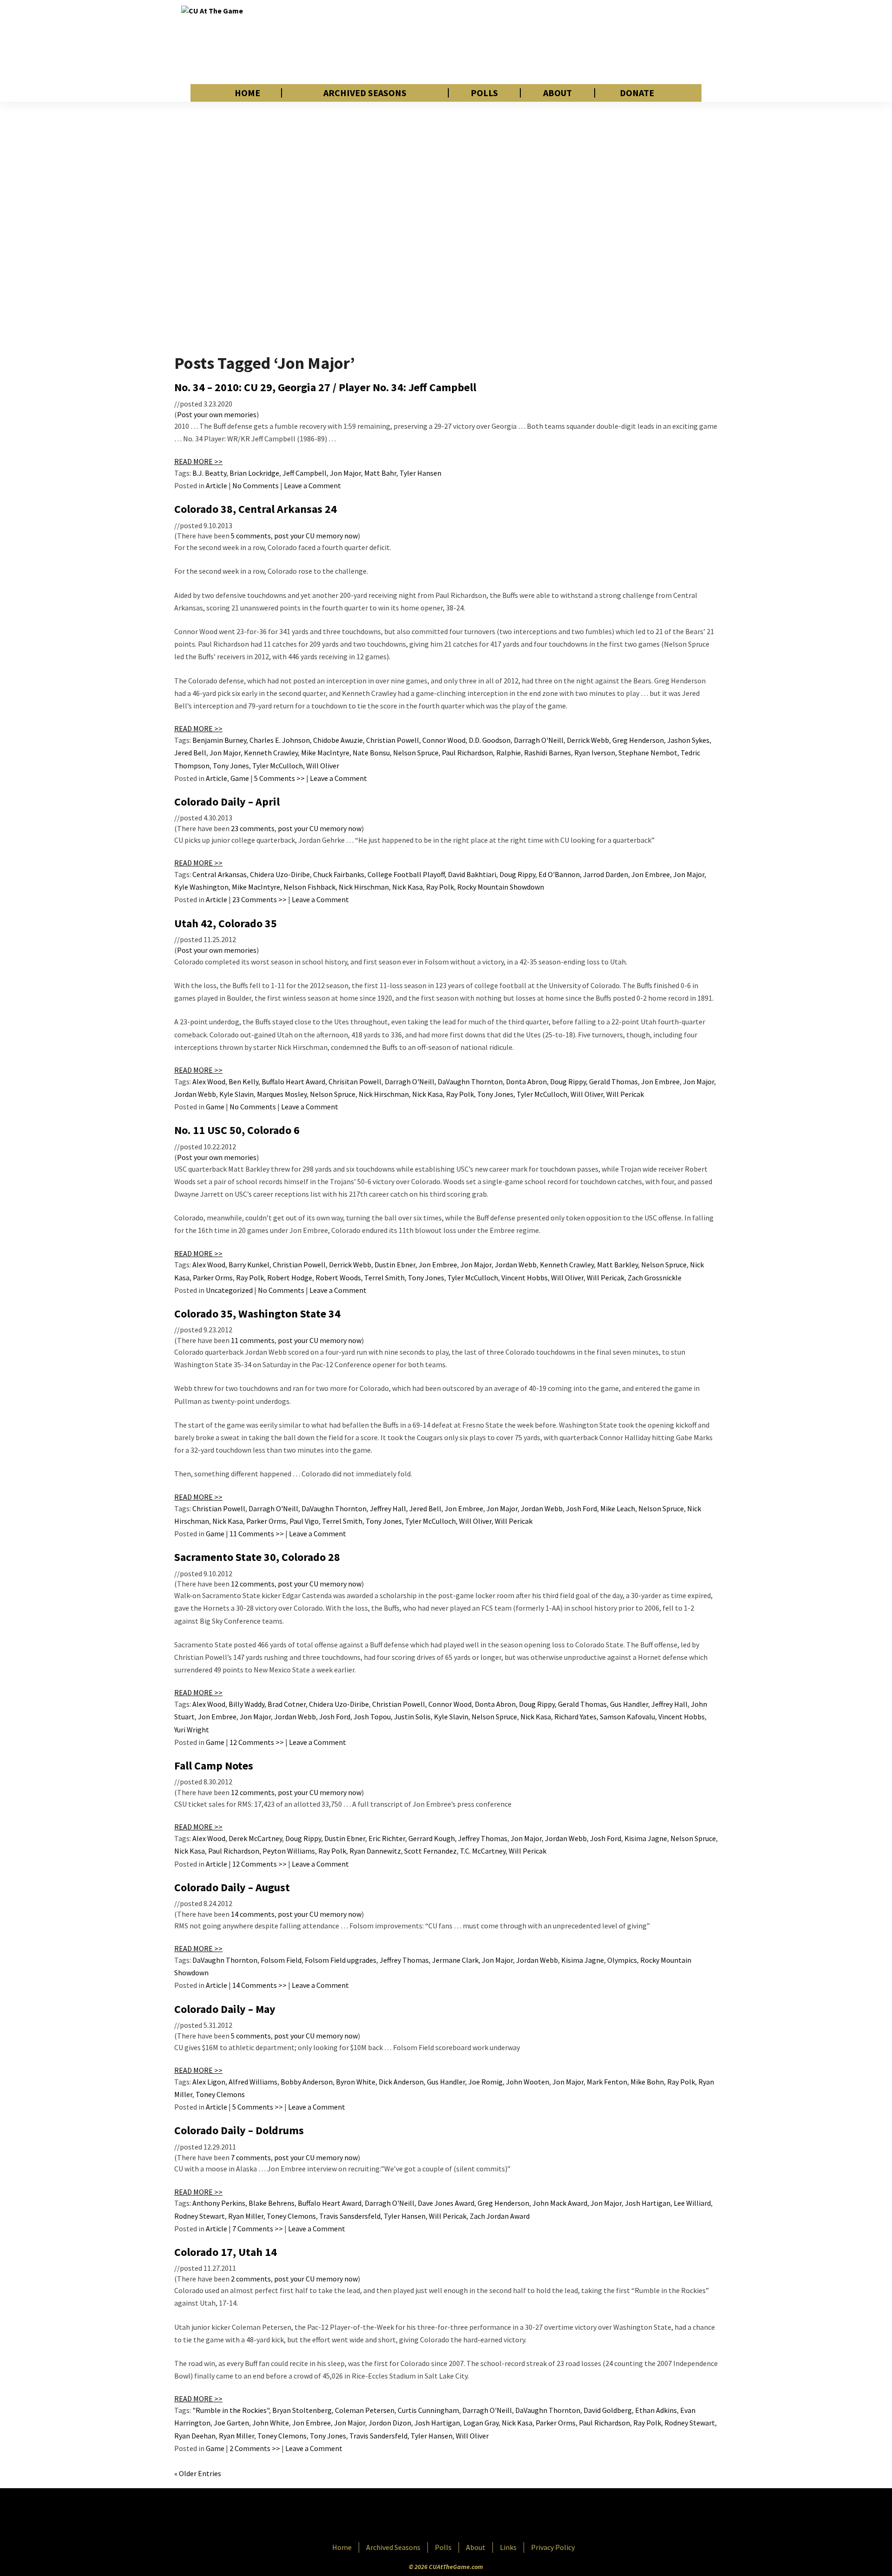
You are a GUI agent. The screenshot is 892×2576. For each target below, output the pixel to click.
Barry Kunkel (249, 1265)
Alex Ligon (209, 2082)
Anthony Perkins (219, 2203)
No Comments (256, 485)
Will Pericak (625, 1094)
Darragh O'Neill (539, 740)
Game (240, 778)
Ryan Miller (246, 2216)
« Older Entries (198, 2473)
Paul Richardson (467, 753)
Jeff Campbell (305, 473)
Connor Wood (444, 740)
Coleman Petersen (365, 2410)
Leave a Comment (312, 485)
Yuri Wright (192, 1730)
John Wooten (528, 2082)
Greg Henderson (638, 740)
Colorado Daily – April (227, 802)
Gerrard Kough (432, 1838)
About (557, 93)
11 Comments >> (257, 1534)
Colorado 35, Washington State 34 (257, 1314)
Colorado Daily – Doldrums (239, 2130)
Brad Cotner (287, 1704)
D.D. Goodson (490, 740)
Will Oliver (323, 766)
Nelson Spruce (416, 753)
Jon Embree (651, 874)
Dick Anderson (401, 2082)
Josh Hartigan (648, 2203)
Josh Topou (372, 1717)
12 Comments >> (257, 1742)
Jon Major (345, 473)
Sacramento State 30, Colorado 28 (257, 1557)
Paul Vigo (304, 1521)
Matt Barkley (617, 1265)
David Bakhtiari (472, 874)
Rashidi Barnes (548, 753)
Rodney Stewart (200, 2216)
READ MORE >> (198, 461)
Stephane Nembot (648, 753)
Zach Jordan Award (500, 2216)
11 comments (253, 1340)
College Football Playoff (406, 874)
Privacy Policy (553, 2547)
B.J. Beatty (209, 473)
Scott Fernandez (430, 1851)
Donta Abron (526, 1082)
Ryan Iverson (595, 753)
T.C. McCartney (483, 1851)
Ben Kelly (243, 1082)
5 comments (251, 536)
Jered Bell (190, 753)
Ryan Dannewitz (375, 1851)
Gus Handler (629, 1704)
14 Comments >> (259, 1985)
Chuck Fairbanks (339, 874)
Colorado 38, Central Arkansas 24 (256, 509)
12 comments (253, 1584)
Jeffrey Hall (388, 1508)
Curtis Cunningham (428, 2410)
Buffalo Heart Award (293, 1082)
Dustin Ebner (395, 1265)
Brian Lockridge (254, 473)
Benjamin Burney (219, 740)
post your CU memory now (316, 536)
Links (508, 2547)
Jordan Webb (195, 1094)
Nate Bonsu (371, 753)
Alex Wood (209, 1082)
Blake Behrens (272, 2203)
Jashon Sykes (688, 740)
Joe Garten (231, 2423)
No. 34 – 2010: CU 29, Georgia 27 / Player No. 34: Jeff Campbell (325, 387)
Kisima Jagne (646, 1838)
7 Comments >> (258, 2229)
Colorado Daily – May (225, 2009)
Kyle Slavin (236, 1094)
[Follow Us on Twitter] (466, 2516)
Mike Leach (618, 1508)
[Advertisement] (542, 42)
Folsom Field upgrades (341, 1960)
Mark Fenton (607, 2082)
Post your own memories (217, 414)
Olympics (622, 1960)
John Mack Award (560, 2203)
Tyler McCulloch (278, 766)
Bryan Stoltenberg (302, 2410)
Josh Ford (581, 1508)
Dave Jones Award (446, 2203)
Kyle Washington (201, 887)
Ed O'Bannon (559, 874)
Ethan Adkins (656, 2410)
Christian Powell (393, 740)
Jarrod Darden (606, 874)
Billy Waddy (246, 1704)
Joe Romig (485, 2082)
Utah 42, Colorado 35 (226, 923)
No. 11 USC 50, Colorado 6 (237, 1130)
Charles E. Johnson (280, 740)
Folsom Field (281, 1960)
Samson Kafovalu (627, 1717)
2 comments (251, 2279)
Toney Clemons (220, 2094)
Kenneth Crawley (271, 753)
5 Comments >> (279, 778)
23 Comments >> (259, 899)
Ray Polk (440, 887)
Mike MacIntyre (325, 753)
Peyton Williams (289, 1851)
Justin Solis (412, 1717)
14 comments (253, 1914)
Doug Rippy (517, 874)
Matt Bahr (380, 473)
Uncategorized (229, 1290)
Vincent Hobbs (525, 1278)
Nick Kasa (407, 887)
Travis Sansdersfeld (350, 2216)
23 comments (253, 828)
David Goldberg (608, 2410)
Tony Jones (231, 766)
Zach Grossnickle (655, 1278)
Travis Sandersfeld (378, 2436)
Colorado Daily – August (232, 1887)
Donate (637, 93)
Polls (484, 93)
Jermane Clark (455, 1960)
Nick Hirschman (364, 887)
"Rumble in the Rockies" (231, 2410)
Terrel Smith (384, 1278)
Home (247, 93)
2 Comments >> (255, 2448)
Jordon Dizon (390, 2423)
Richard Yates (575, 1717)
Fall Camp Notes (214, 1766)
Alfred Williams (253, 2082)
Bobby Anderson (307, 2082)
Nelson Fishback (309, 887)
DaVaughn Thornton (470, 1082)
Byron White (356, 2082)
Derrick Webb (588, 740)
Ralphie (508, 753)
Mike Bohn (647, 2082)
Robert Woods (338, 1278)
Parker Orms (213, 1278)
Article (216, 485)
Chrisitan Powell (355, 1082)
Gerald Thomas (613, 1082)
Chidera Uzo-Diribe (280, 874)
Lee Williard (692, 2203)
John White (271, 2423)
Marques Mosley (282, 1094)
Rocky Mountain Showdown (501, 887)
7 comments (251, 2157)
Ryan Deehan (195, 2436)
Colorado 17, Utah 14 (226, 2252)
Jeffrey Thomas (483, 1838)
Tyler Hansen (420, 473)
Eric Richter (387, 1838)
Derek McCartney (255, 1838)
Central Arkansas (220, 874)
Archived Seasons (365, 93)
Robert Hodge (290, 1278)
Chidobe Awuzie (338, 740)
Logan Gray (481, 2423)
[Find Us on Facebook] (425, 2516)
